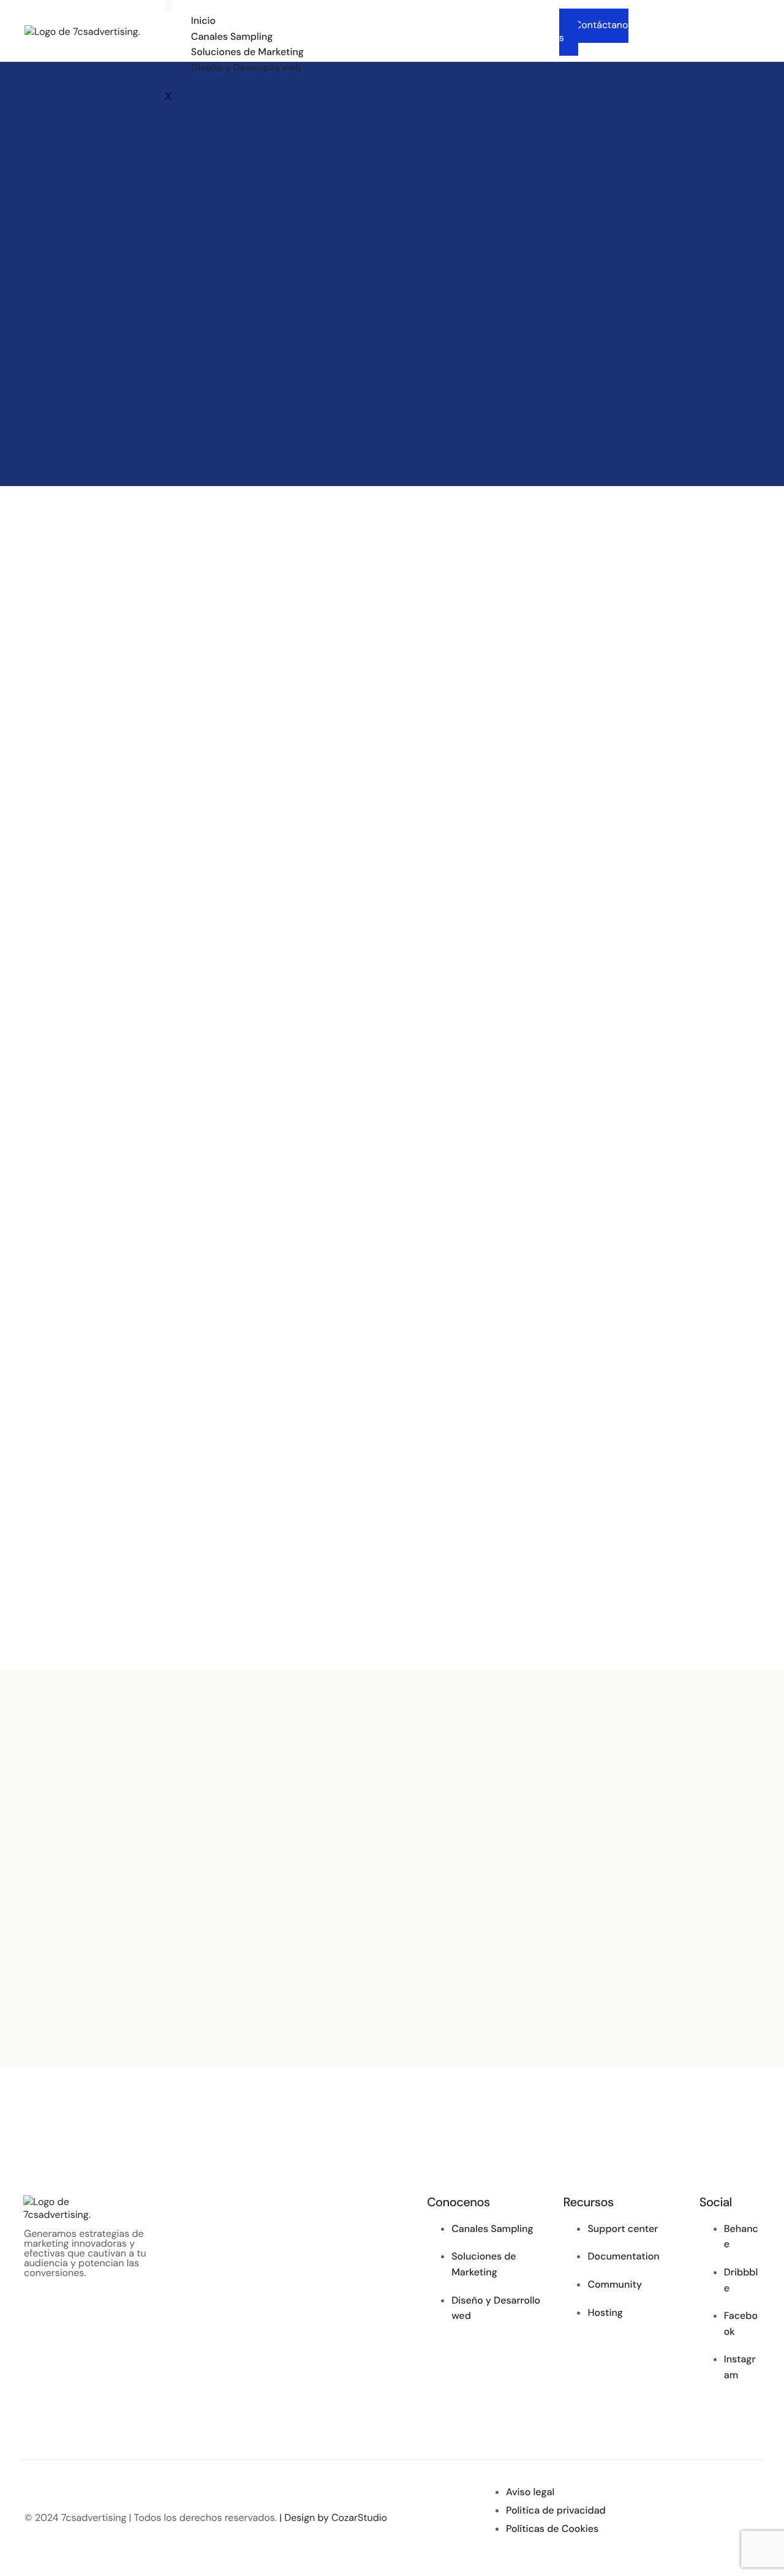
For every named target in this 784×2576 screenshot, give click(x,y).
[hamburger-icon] (168, 7)
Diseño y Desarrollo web (247, 68)
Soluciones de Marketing (247, 52)
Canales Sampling (232, 36)
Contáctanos (594, 31)
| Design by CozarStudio (333, 2518)
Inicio (203, 21)
